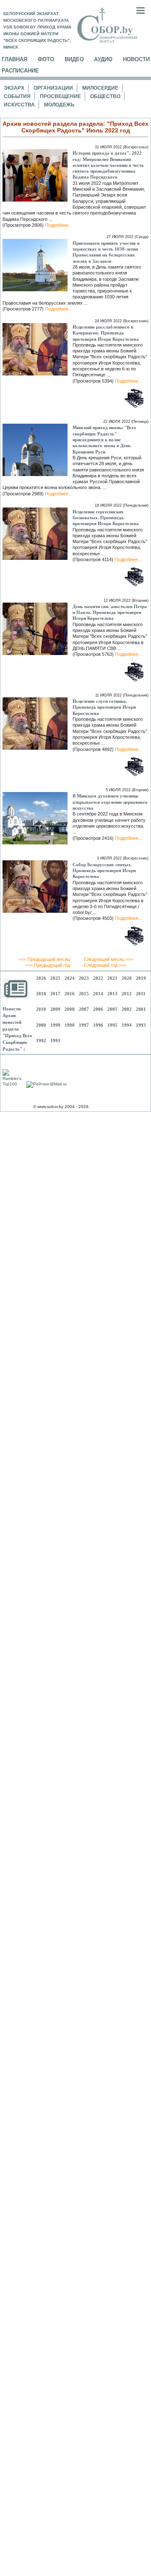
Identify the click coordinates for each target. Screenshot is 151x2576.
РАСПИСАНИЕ (20, 71)
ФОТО (46, 59)
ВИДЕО (74, 59)
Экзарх (14, 88)
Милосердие (100, 88)
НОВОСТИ (136, 59)
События (17, 96)
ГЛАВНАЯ (14, 59)
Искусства (19, 105)
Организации (53, 88)
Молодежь (59, 105)
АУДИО (103, 59)
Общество (105, 96)
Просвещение (60, 96)
